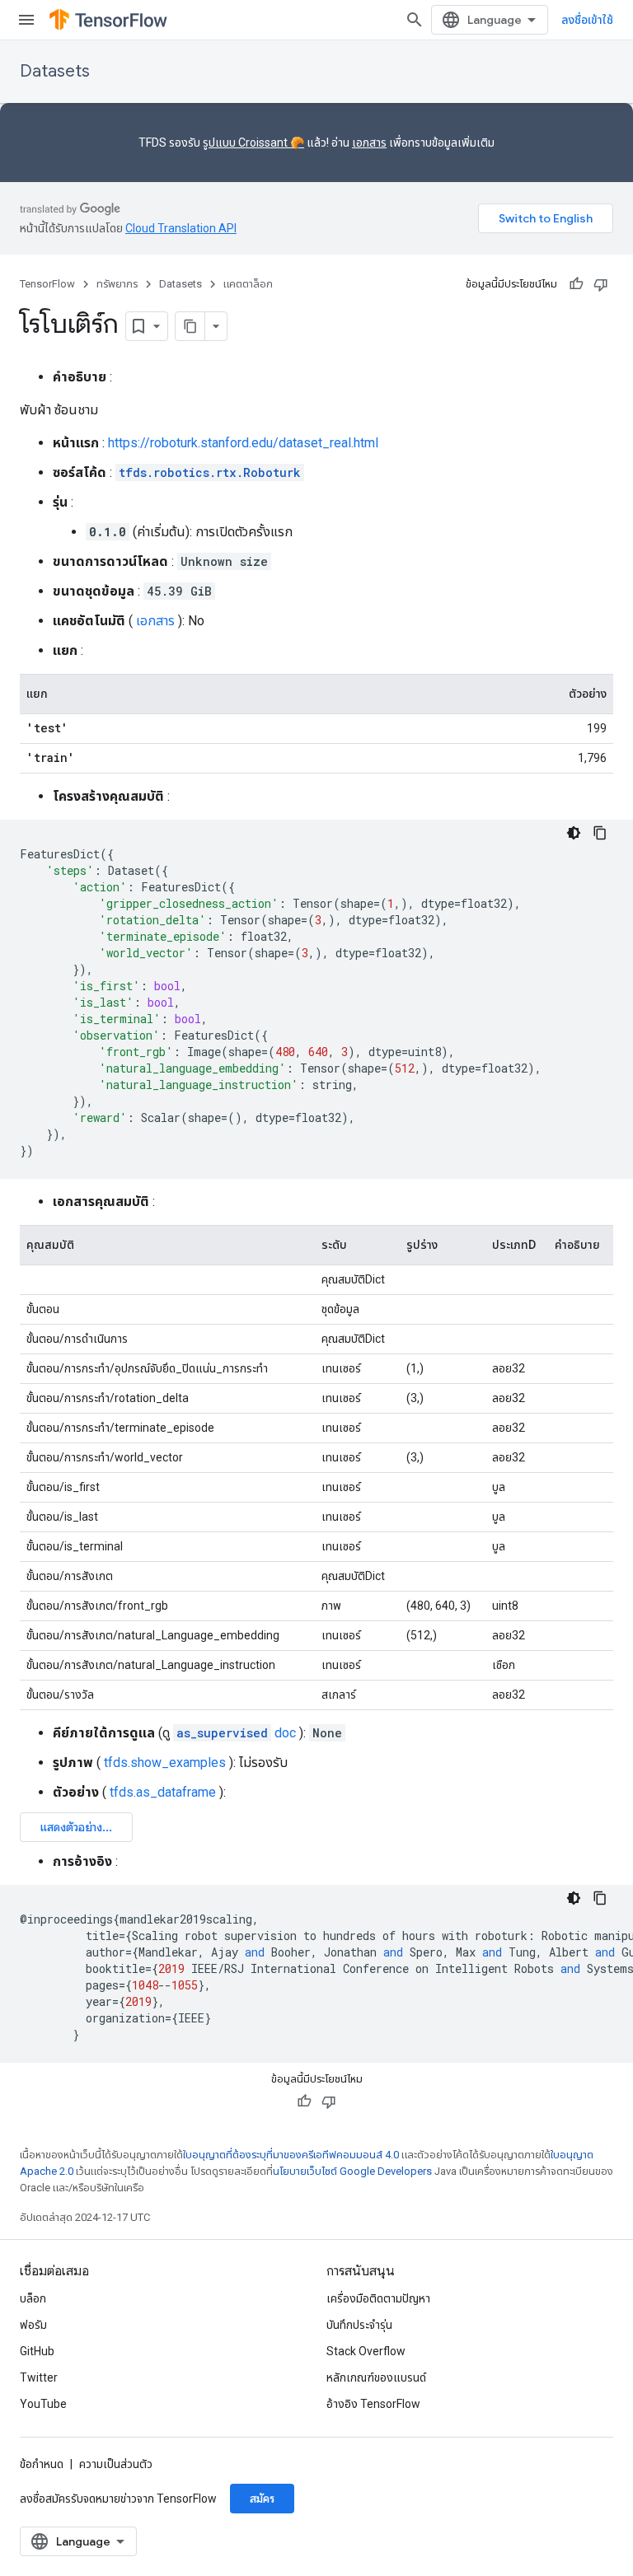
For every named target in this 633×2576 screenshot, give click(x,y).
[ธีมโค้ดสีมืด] (574, 833)
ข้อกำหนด (42, 2464)
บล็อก (33, 2298)
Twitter (39, 2377)
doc (236, 1733)
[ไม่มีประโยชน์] (601, 284)
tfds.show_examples (165, 1763)
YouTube (43, 2404)
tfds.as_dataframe (163, 1792)
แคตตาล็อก (248, 284)
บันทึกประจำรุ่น (359, 2325)
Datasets (55, 71)
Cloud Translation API (181, 228)
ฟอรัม (33, 2325)
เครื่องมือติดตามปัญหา (378, 2298)
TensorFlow (47, 284)
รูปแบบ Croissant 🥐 (253, 143)
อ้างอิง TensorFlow (373, 2404)
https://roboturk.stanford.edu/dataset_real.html (243, 443)
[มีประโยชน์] (576, 284)
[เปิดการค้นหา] (415, 20)
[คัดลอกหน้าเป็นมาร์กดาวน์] (190, 326)
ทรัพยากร (117, 284)
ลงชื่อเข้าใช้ (587, 20)
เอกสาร (369, 143)
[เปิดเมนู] (26, 20)
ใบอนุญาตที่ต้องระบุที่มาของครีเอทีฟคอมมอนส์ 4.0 (291, 2155)
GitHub (37, 2351)
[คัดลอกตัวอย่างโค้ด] (600, 833)
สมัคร (262, 2499)
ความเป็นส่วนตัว (116, 2464)
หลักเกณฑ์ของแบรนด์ (376, 2377)
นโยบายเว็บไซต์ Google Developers (352, 2171)
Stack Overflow (366, 2351)
